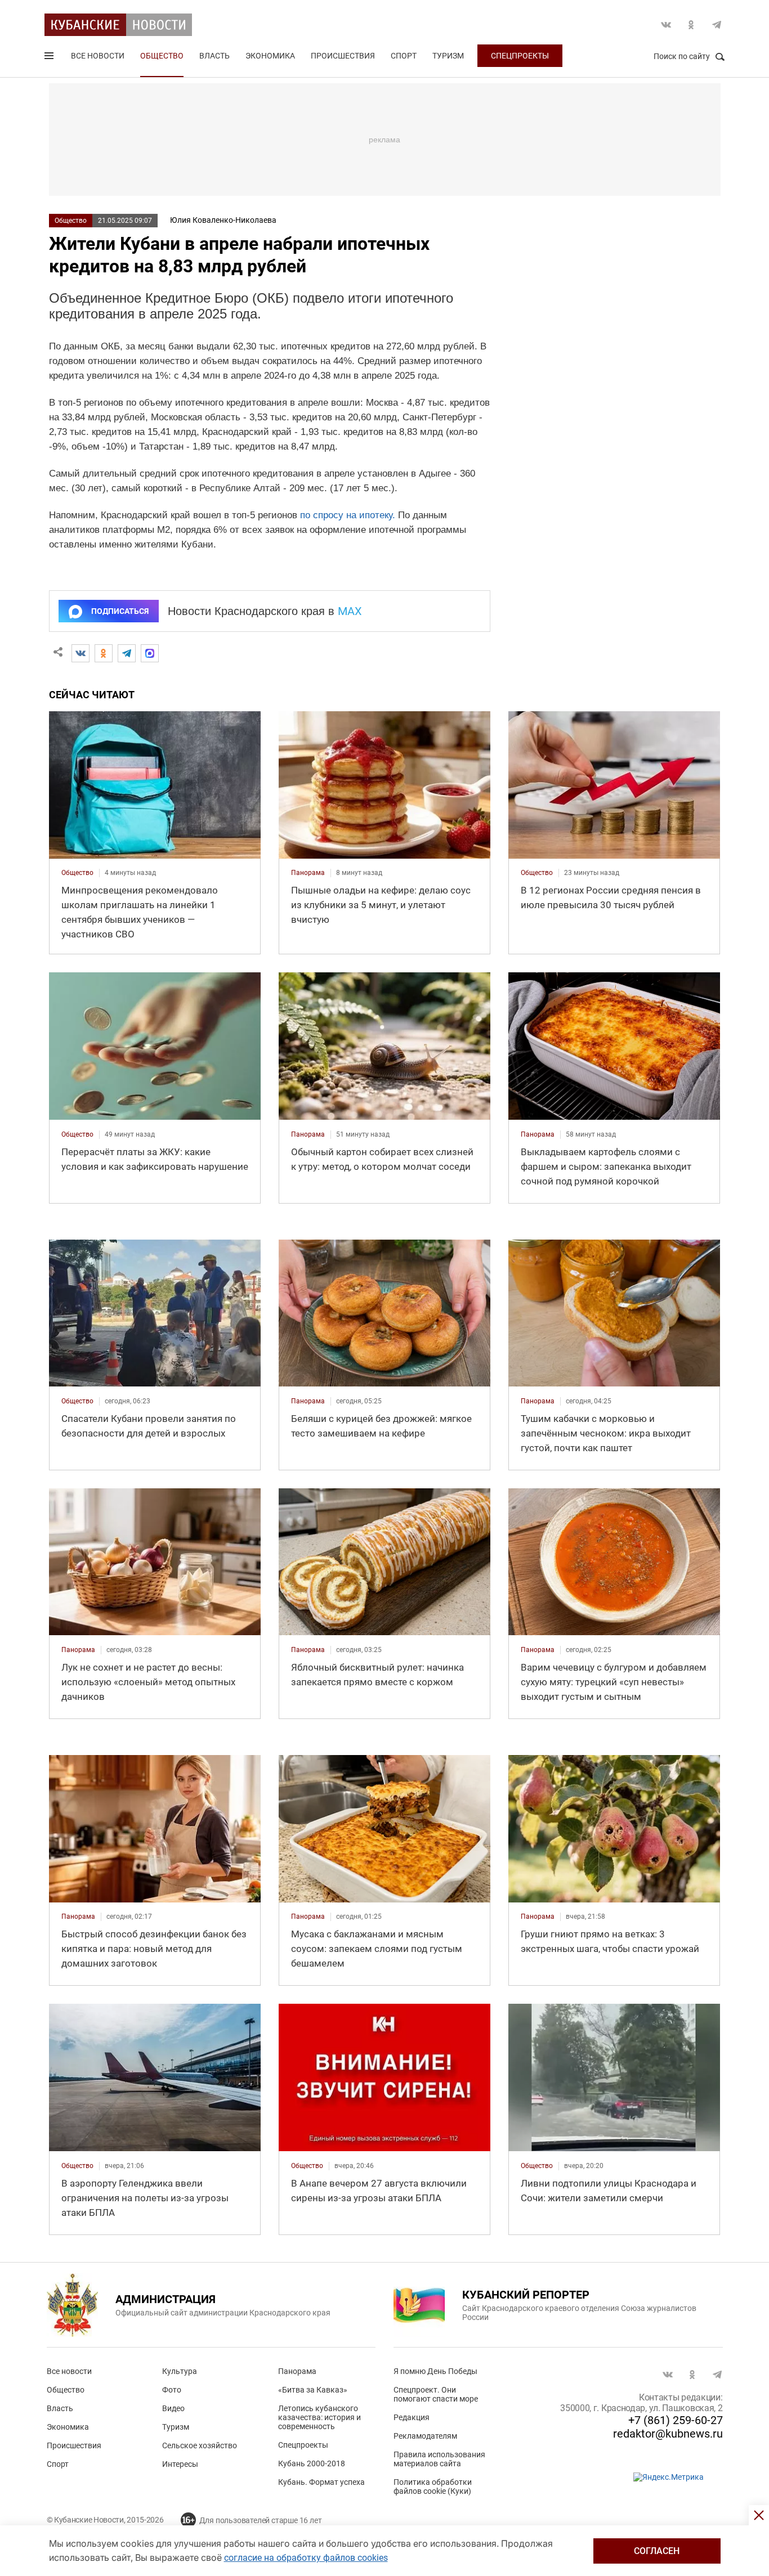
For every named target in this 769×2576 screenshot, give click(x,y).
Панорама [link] (308, 873)
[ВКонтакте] (81, 653)
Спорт (404, 56)
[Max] (150, 653)
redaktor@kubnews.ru (668, 2434)
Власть (214, 56)
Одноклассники (691, 25)
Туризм (448, 56)
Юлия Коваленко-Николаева (223, 220)
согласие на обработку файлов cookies (306, 2558)
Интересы (180, 2464)
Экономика (270, 56)
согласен (657, 2551)
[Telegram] (127, 653)
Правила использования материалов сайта (439, 2459)
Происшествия (343, 56)
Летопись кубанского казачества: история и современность (319, 2417)
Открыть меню (50, 58)
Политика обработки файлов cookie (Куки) (433, 2487)
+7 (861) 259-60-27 (676, 2420)
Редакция (412, 2417)
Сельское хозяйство (200, 2445)
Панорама (297, 2371)
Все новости (98, 56)
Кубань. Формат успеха (321, 2482)
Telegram (717, 25)
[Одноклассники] (104, 653)
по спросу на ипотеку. (348, 515)
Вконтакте (666, 25)
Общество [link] (77, 873)
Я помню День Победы (435, 2371)
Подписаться (120, 611)
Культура (180, 2371)
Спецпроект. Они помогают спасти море (436, 2394)
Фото (172, 2390)
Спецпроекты (520, 56)
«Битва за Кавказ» (313, 2390)
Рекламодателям (425, 2436)
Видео (173, 2408)
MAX (350, 611)
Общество (162, 56)
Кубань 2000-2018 (312, 2463)
